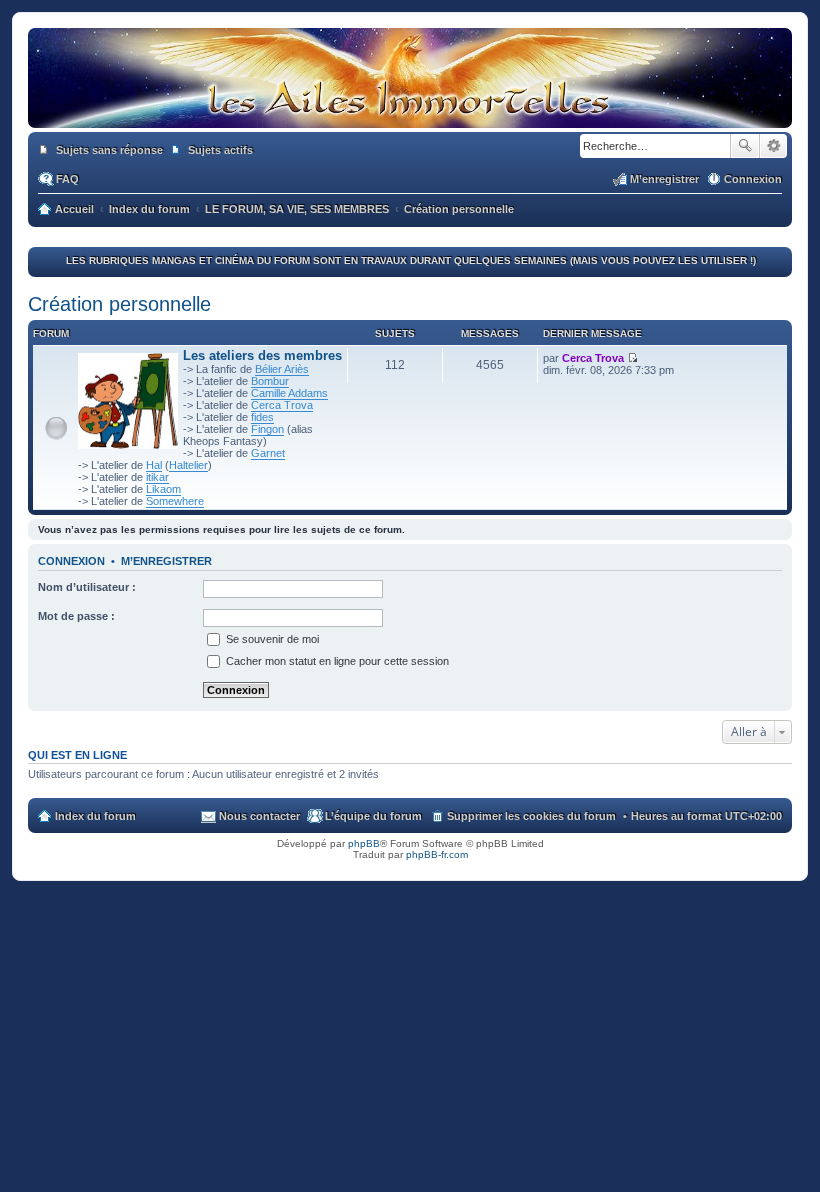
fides (262, 417)
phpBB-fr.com (437, 854)
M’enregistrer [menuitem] (664, 179)
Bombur (270, 381)
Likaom (163, 489)
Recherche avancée (773, 146)
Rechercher (745, 146)
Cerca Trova (282, 405)
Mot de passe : (76, 616)
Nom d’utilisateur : (87, 587)
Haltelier (188, 465)
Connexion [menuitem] (753, 179)
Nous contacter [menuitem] (259, 816)
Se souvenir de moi (271, 639)
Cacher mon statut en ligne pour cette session (336, 661)
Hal (154, 465)
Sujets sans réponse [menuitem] (109, 150)
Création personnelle (119, 304)
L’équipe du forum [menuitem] (373, 816)
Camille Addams (289, 393)
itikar (157, 477)
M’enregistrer (166, 561)
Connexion (71, 561)
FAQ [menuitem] (67, 179)
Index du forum (95, 816)
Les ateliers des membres (262, 355)
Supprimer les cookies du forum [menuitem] (531, 816)
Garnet (268, 453)
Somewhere (175, 501)
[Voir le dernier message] (632, 358)
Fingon (267, 429)
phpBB (364, 843)
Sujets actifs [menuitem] (220, 150)
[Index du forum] (410, 108)
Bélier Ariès (282, 369)
